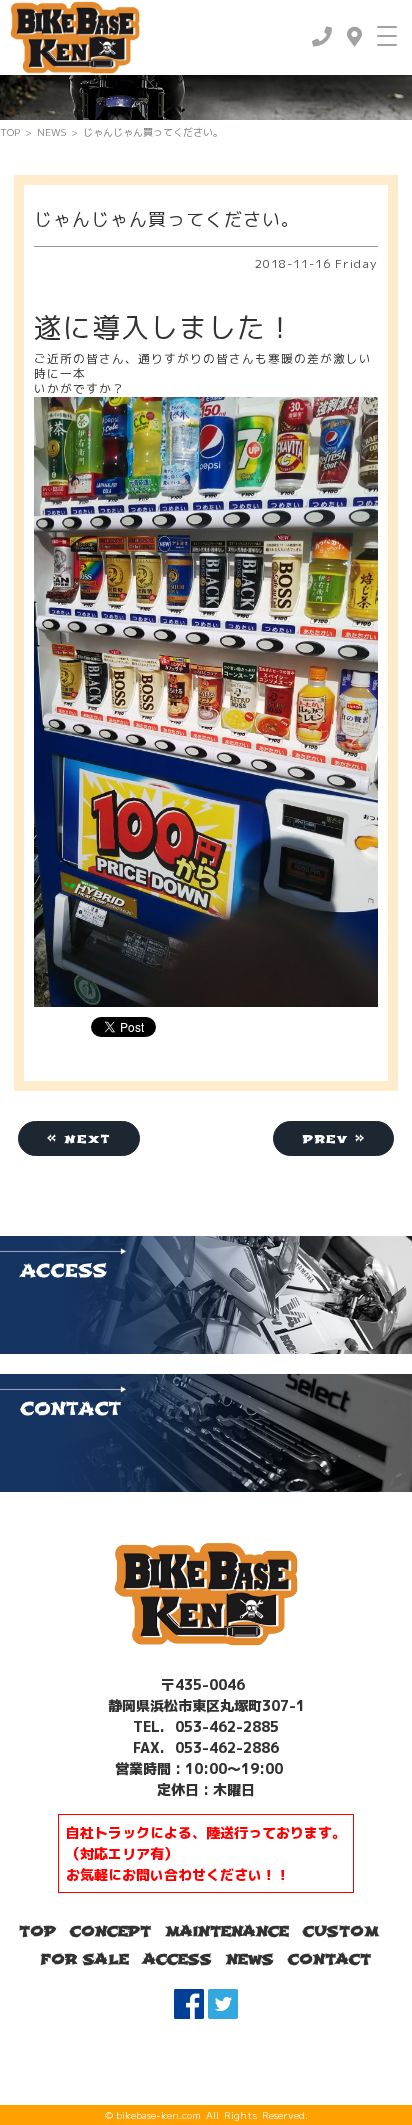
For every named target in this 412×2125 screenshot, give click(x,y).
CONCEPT (110, 1931)
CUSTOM (341, 1931)
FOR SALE (85, 1959)
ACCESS (177, 1959)
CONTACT (329, 1959)
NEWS (51, 132)
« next (79, 1138)
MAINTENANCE (227, 1931)
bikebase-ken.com (158, 2115)
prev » (333, 1138)
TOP (10, 132)
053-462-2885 (225, 1726)
